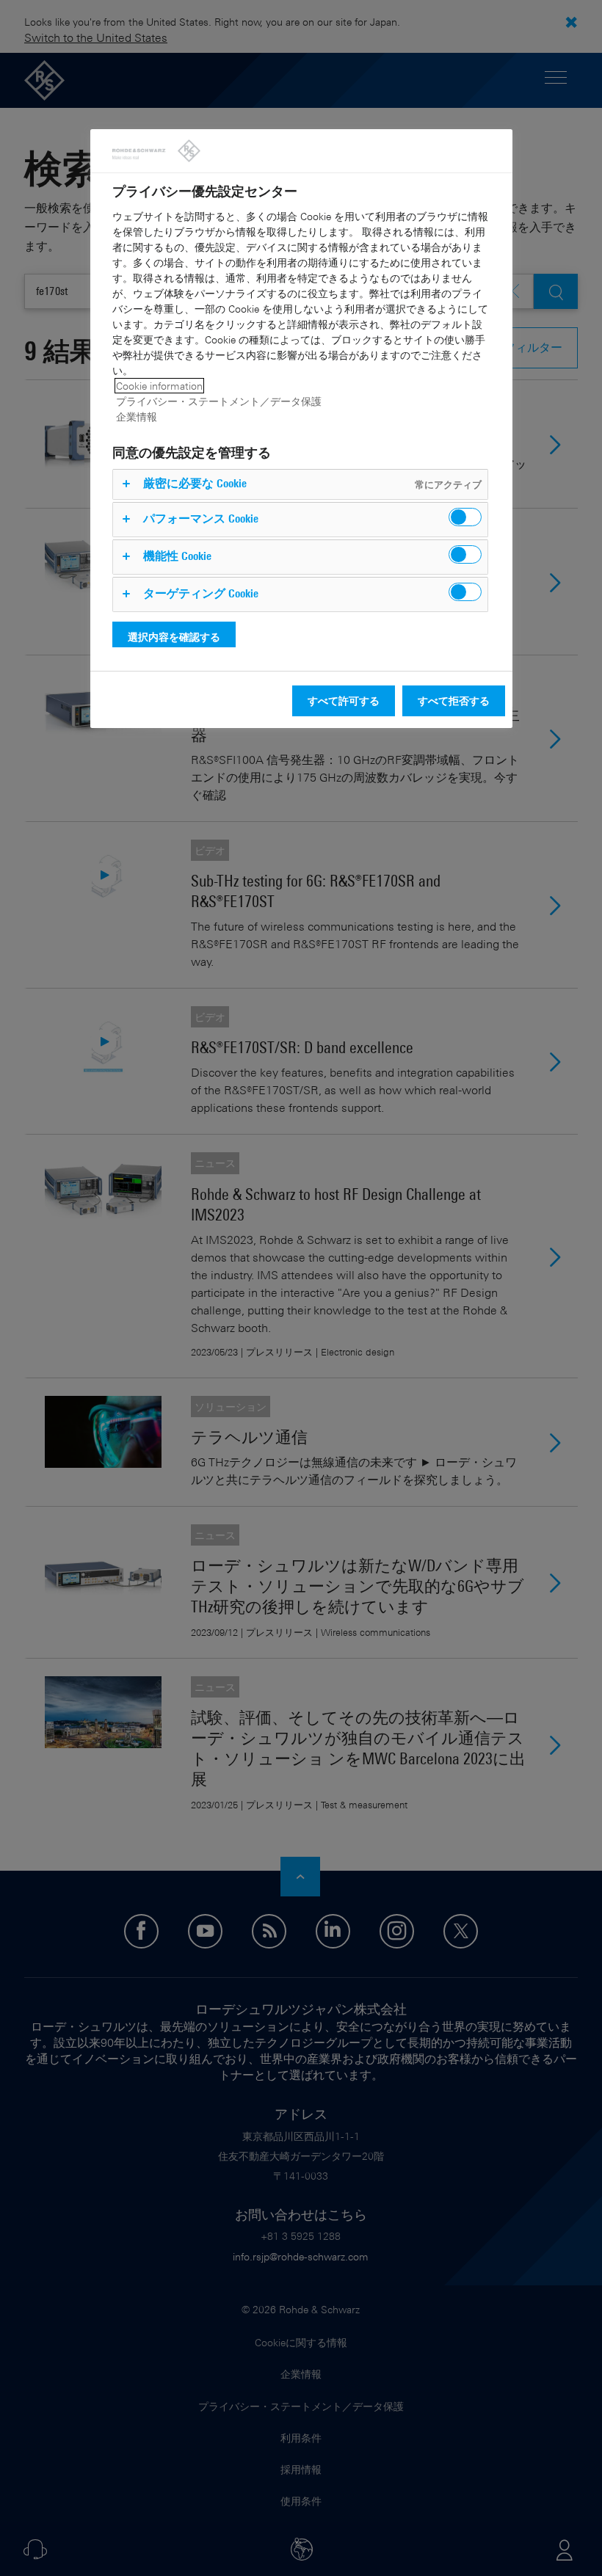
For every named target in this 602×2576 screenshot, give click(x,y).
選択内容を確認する (174, 637)
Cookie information (159, 386)
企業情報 (137, 416)
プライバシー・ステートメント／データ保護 (219, 401)
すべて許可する (344, 701)
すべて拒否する (454, 701)
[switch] (465, 517)
